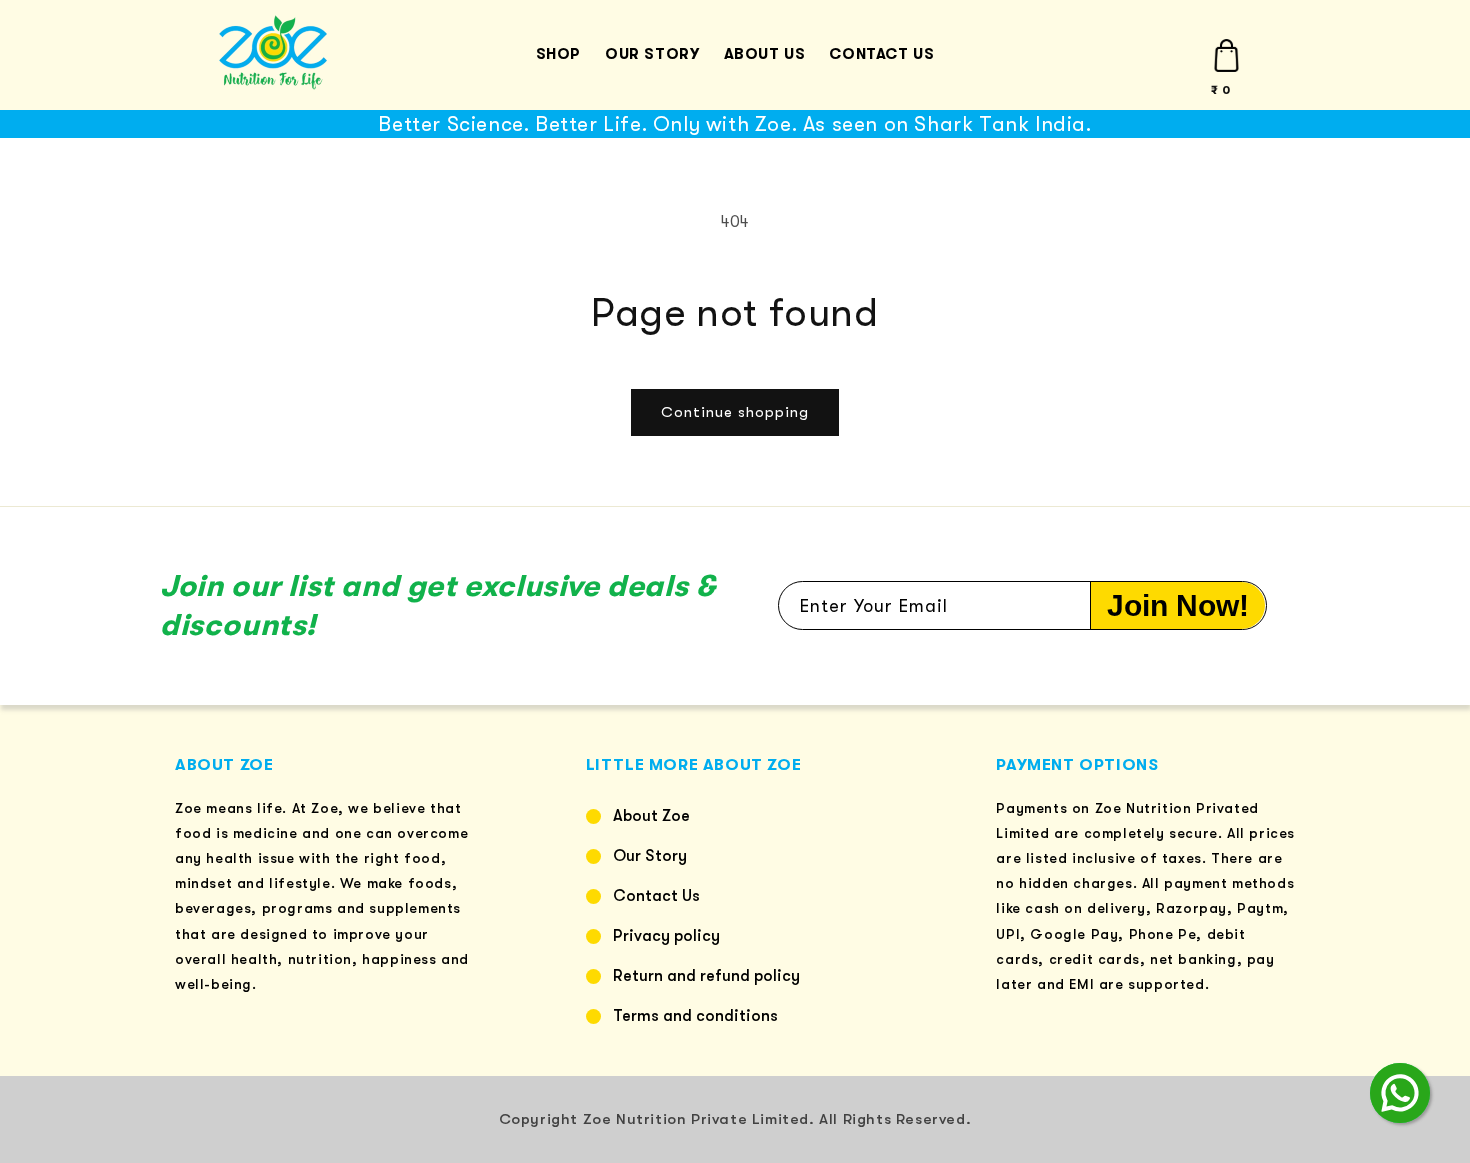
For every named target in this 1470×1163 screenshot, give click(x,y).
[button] (1226, 55)
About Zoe (651, 816)
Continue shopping (735, 412)
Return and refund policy (706, 976)
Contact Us (656, 896)
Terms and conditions (695, 1016)
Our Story (650, 856)
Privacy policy (666, 936)
